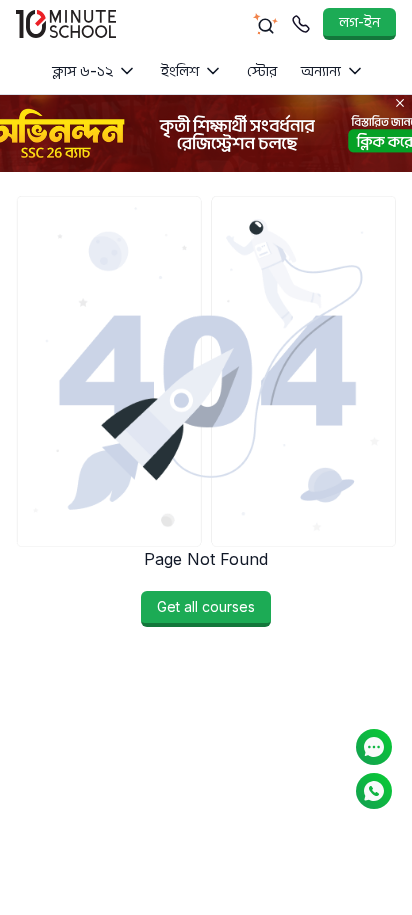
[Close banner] (400, 103)
